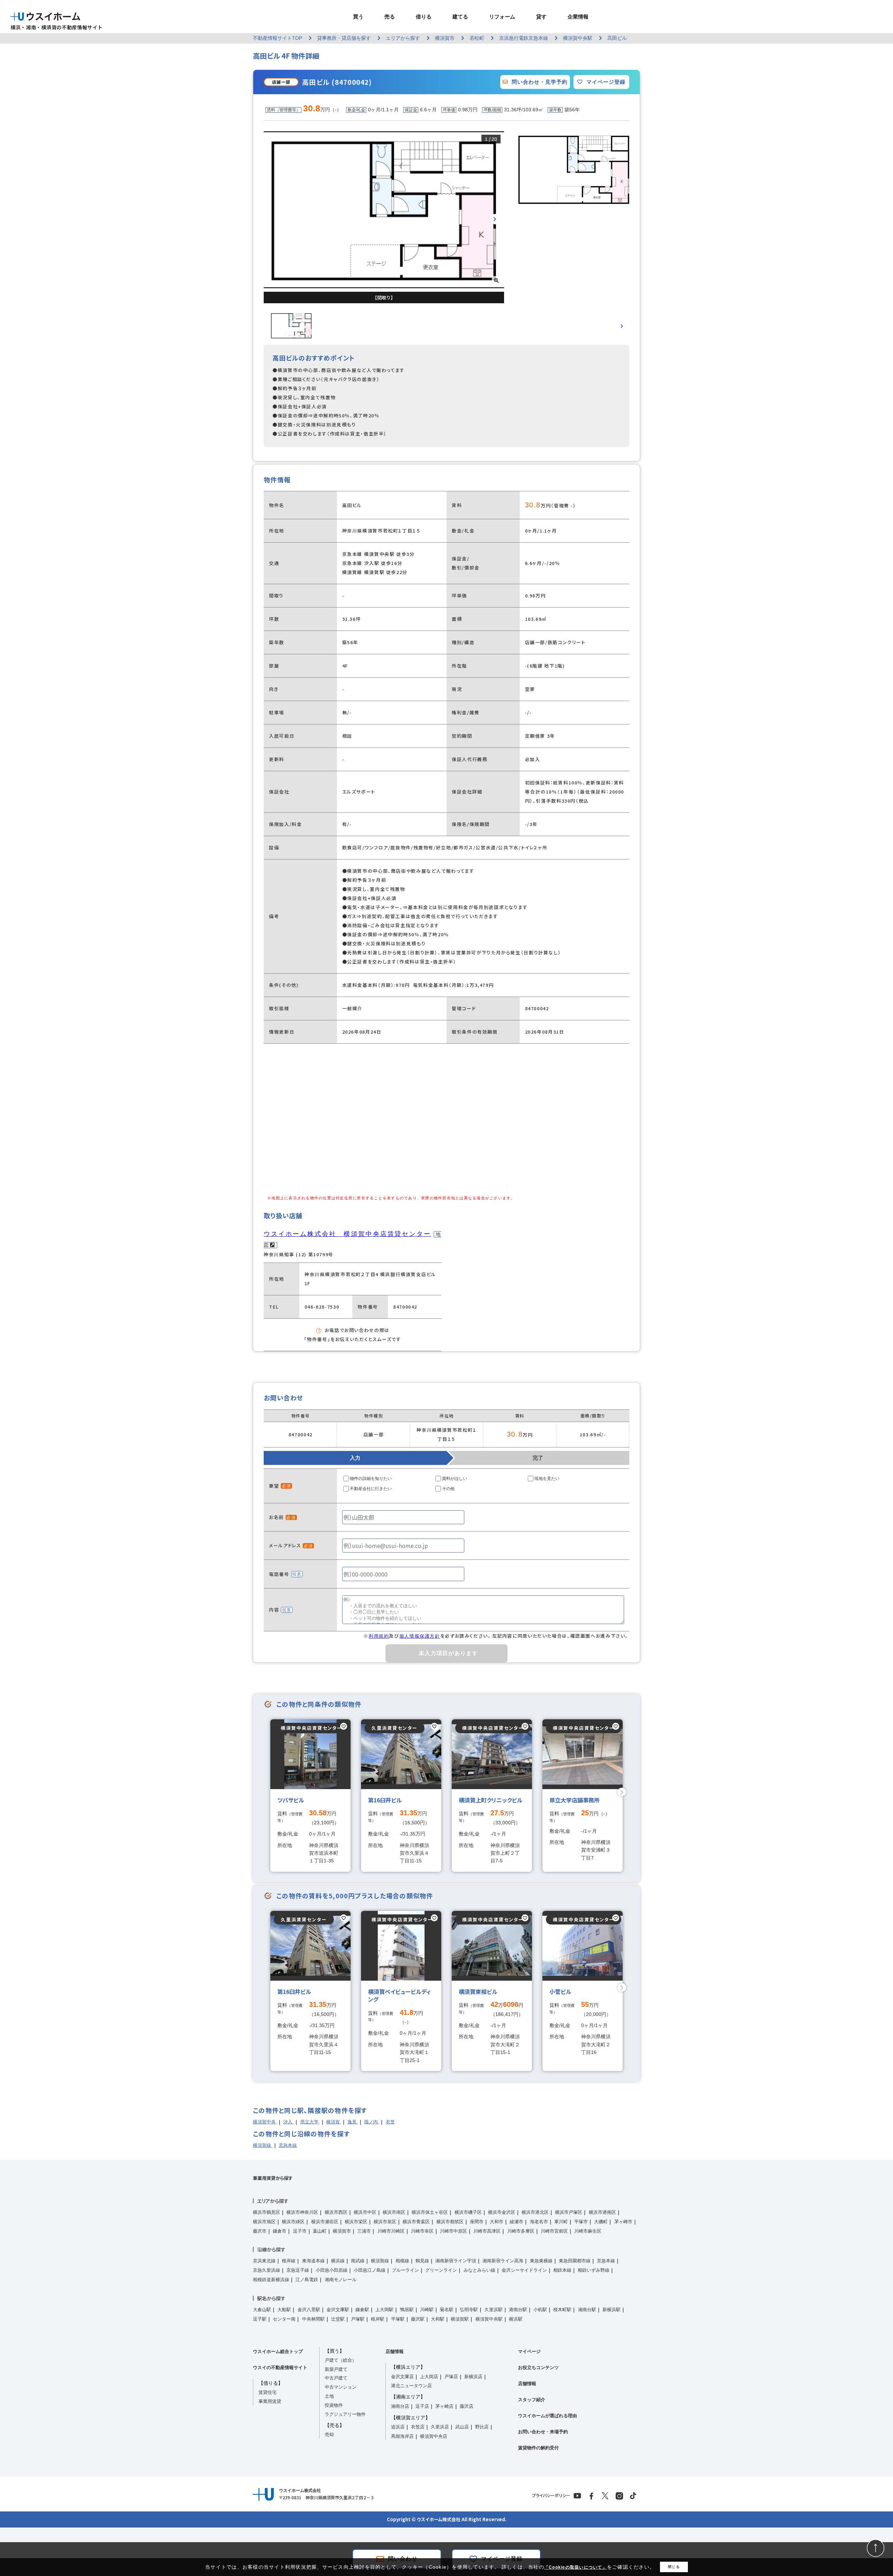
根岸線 (289, 2261)
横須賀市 (342, 2231)
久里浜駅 (494, 2310)
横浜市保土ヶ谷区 (430, 2212)
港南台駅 (518, 2310)
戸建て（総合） (341, 2360)
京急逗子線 (298, 2270)
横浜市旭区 (264, 2222)
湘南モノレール (341, 2280)
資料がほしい (455, 1479)
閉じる (674, 2567)
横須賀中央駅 (489, 2319)
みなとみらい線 (479, 2270)
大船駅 (284, 2310)
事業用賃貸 (270, 2401)
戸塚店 (451, 2377)
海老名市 (539, 2222)
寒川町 (561, 2222)
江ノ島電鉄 (307, 2280)
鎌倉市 (280, 2231)
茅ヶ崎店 (444, 2406)
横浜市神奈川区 (302, 2212)
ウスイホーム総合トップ (278, 2351)
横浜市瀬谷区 (325, 2222)
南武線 (358, 2261)
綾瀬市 (516, 2222)
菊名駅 (447, 2310)
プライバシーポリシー (551, 2495)
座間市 (477, 2222)
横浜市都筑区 (450, 2222)
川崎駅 (427, 2310)
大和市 (497, 2222)
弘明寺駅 (469, 2310)
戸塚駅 (358, 2319)
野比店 (482, 2427)
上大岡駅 (384, 2310)
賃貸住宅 (268, 2392)
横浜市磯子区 (468, 2212)
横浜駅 (516, 2319)
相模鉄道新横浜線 (271, 2280)
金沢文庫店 (402, 2377)
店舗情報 (395, 2351)
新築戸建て (336, 2369)
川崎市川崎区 (391, 2231)
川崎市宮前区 (554, 2231)
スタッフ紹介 (532, 2400)
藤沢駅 (418, 2319)
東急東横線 (541, 2261)
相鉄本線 (562, 2270)
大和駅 (438, 2319)
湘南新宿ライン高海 (503, 2261)
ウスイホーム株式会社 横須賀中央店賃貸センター (347, 1234)
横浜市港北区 (535, 2212)
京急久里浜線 (267, 2270)
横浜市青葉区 (416, 2222)
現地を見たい (547, 1479)
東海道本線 (313, 2261)
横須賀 (334, 2122)
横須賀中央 (265, 2122)
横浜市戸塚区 (569, 2212)
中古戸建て (336, 2378)
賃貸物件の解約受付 (538, 2448)
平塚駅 (398, 2319)
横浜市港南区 (602, 2212)
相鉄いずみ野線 (594, 2270)
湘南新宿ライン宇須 (456, 2261)
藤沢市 (260, 2231)
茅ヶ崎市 (623, 2222)
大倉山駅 (262, 2310)
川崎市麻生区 (588, 2231)
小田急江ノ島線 (370, 2270)
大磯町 (601, 2222)
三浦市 (364, 2231)
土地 (329, 2396)
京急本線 (288, 2145)
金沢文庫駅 (338, 2310)
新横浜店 (473, 2377)
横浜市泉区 (385, 2222)
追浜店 (398, 2427)
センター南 (284, 2319)
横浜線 (338, 2261)
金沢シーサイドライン (524, 2270)
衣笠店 (418, 2427)
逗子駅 (260, 2319)
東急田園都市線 (575, 2261)
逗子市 (300, 2231)
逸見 (353, 2122)
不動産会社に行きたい (371, 1489)
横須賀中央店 (434, 2436)
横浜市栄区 (356, 2222)
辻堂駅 (338, 2319)
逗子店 (422, 2406)
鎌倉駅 (362, 2310)
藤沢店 (467, 2406)
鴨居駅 (407, 2310)
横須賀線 (263, 2145)
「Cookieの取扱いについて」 (576, 2567)
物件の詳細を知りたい (371, 1479)
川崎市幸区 (422, 2231)
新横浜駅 (611, 2310)
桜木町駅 (562, 2310)
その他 (448, 1489)
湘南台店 (400, 2406)
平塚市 (581, 2222)
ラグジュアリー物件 (345, 2414)
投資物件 (334, 2405)
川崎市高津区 (487, 2231)
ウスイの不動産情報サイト (280, 2367)
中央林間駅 (313, 2319)
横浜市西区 (336, 2212)
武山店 (462, 2427)
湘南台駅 (587, 2310)
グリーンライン (441, 2270)
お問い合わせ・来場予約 (543, 2432)
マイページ (529, 2351)
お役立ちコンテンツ (538, 2367)
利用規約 (379, 1636)
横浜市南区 (394, 2212)
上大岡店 (429, 2377)
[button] (495, 219)
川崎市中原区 (453, 2231)
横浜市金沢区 (502, 2212)
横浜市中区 (365, 2212)
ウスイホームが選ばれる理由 (547, 2416)
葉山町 (320, 2231)
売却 (329, 2434)
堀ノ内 (372, 2122)
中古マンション (341, 2387)
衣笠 (390, 2122)
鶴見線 (422, 2261)
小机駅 (540, 2310)
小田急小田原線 (332, 2270)
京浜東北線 (264, 2261)
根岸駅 (378, 2319)
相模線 (402, 2261)
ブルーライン (405, 2270)
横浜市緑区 (293, 2222)
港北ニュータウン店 (411, 2386)
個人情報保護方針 (420, 1636)
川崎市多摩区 (521, 2231)
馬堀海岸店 (402, 2436)
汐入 (288, 2122)
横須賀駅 (460, 2319)
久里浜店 (440, 2427)
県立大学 (310, 2122)
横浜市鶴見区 (267, 2212)
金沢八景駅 (309, 2310)
